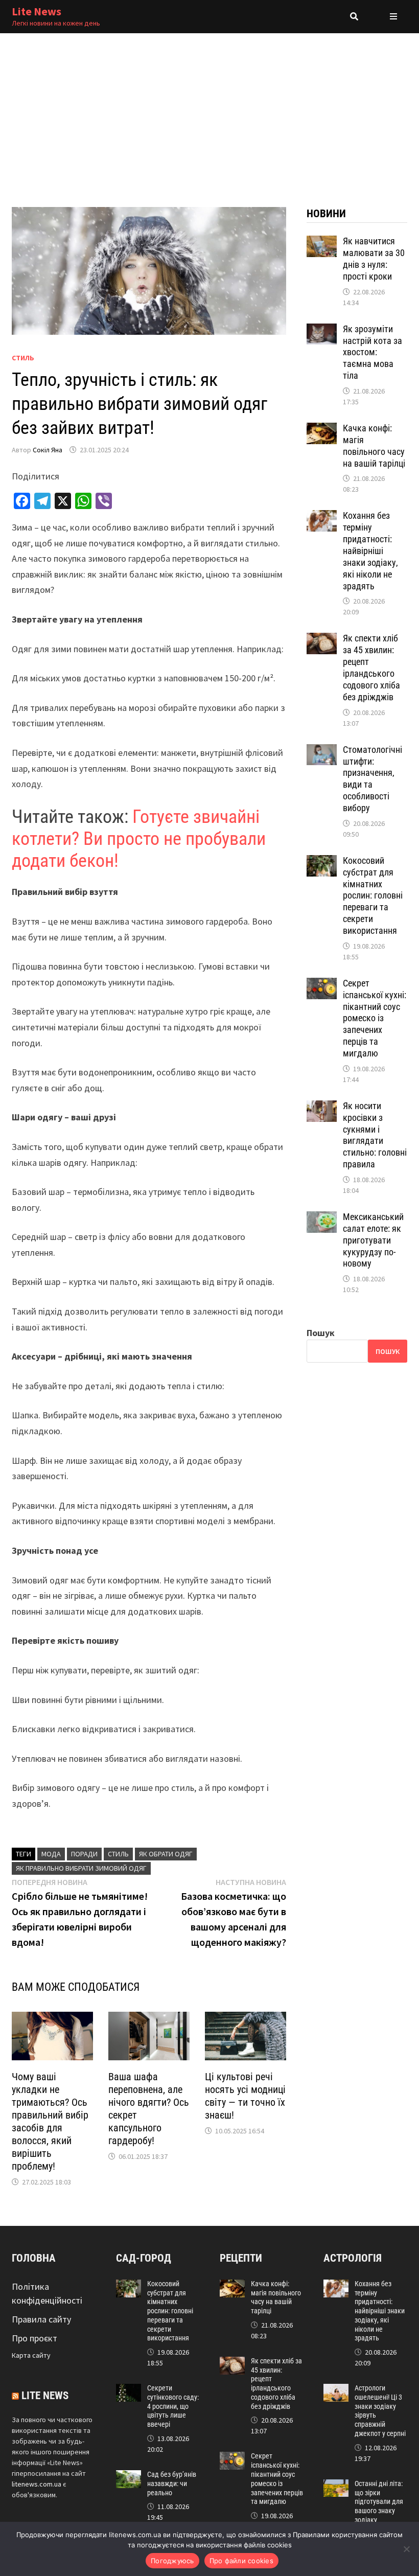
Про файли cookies (241, 2561)
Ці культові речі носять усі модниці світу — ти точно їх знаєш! (245, 2096)
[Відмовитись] (406, 2549)
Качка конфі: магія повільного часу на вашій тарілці (374, 446)
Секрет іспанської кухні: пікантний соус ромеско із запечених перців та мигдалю (375, 1018)
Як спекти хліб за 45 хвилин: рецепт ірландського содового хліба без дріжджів (371, 667)
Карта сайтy (31, 2355)
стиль (118, 1854)
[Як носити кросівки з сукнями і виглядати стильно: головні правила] (322, 1107)
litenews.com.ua (37, 2484)
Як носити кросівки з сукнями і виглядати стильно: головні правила (375, 1135)
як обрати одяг (166, 1854)
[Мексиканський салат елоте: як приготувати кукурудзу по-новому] (322, 1218)
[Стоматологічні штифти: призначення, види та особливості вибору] (322, 751)
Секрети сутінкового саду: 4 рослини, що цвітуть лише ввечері (173, 2406)
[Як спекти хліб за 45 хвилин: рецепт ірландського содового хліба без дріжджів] (322, 640)
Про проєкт (34, 2338)
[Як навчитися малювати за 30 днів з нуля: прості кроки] (322, 243)
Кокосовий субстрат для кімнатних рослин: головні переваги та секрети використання (373, 895)
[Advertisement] (209, 110)
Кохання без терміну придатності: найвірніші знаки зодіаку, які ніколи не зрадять (370, 550)
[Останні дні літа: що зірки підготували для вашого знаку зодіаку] (336, 2486)
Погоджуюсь (172, 2561)
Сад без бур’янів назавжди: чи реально (172, 2483)
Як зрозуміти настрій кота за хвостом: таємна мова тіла (373, 352)
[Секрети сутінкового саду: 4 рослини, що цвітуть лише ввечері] (129, 2391)
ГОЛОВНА (34, 2258)
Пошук (321, 1333)
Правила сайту (41, 2319)
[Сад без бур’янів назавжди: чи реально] (129, 2477)
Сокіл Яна (48, 450)
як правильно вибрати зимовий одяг (81, 1868)
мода (51, 1854)
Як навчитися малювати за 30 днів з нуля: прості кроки (374, 259)
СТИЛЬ (23, 358)
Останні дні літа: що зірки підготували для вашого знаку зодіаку (379, 2502)
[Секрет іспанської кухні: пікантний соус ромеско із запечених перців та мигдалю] (322, 985)
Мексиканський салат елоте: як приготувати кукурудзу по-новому (373, 1240)
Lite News (37, 11)
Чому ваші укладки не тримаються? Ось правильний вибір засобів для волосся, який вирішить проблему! (50, 2121)
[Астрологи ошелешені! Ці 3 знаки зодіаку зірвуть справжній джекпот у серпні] (336, 2391)
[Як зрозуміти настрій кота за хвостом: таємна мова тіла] (322, 330)
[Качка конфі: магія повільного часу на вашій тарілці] (322, 430)
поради (84, 1854)
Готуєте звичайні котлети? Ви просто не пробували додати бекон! (139, 839)
